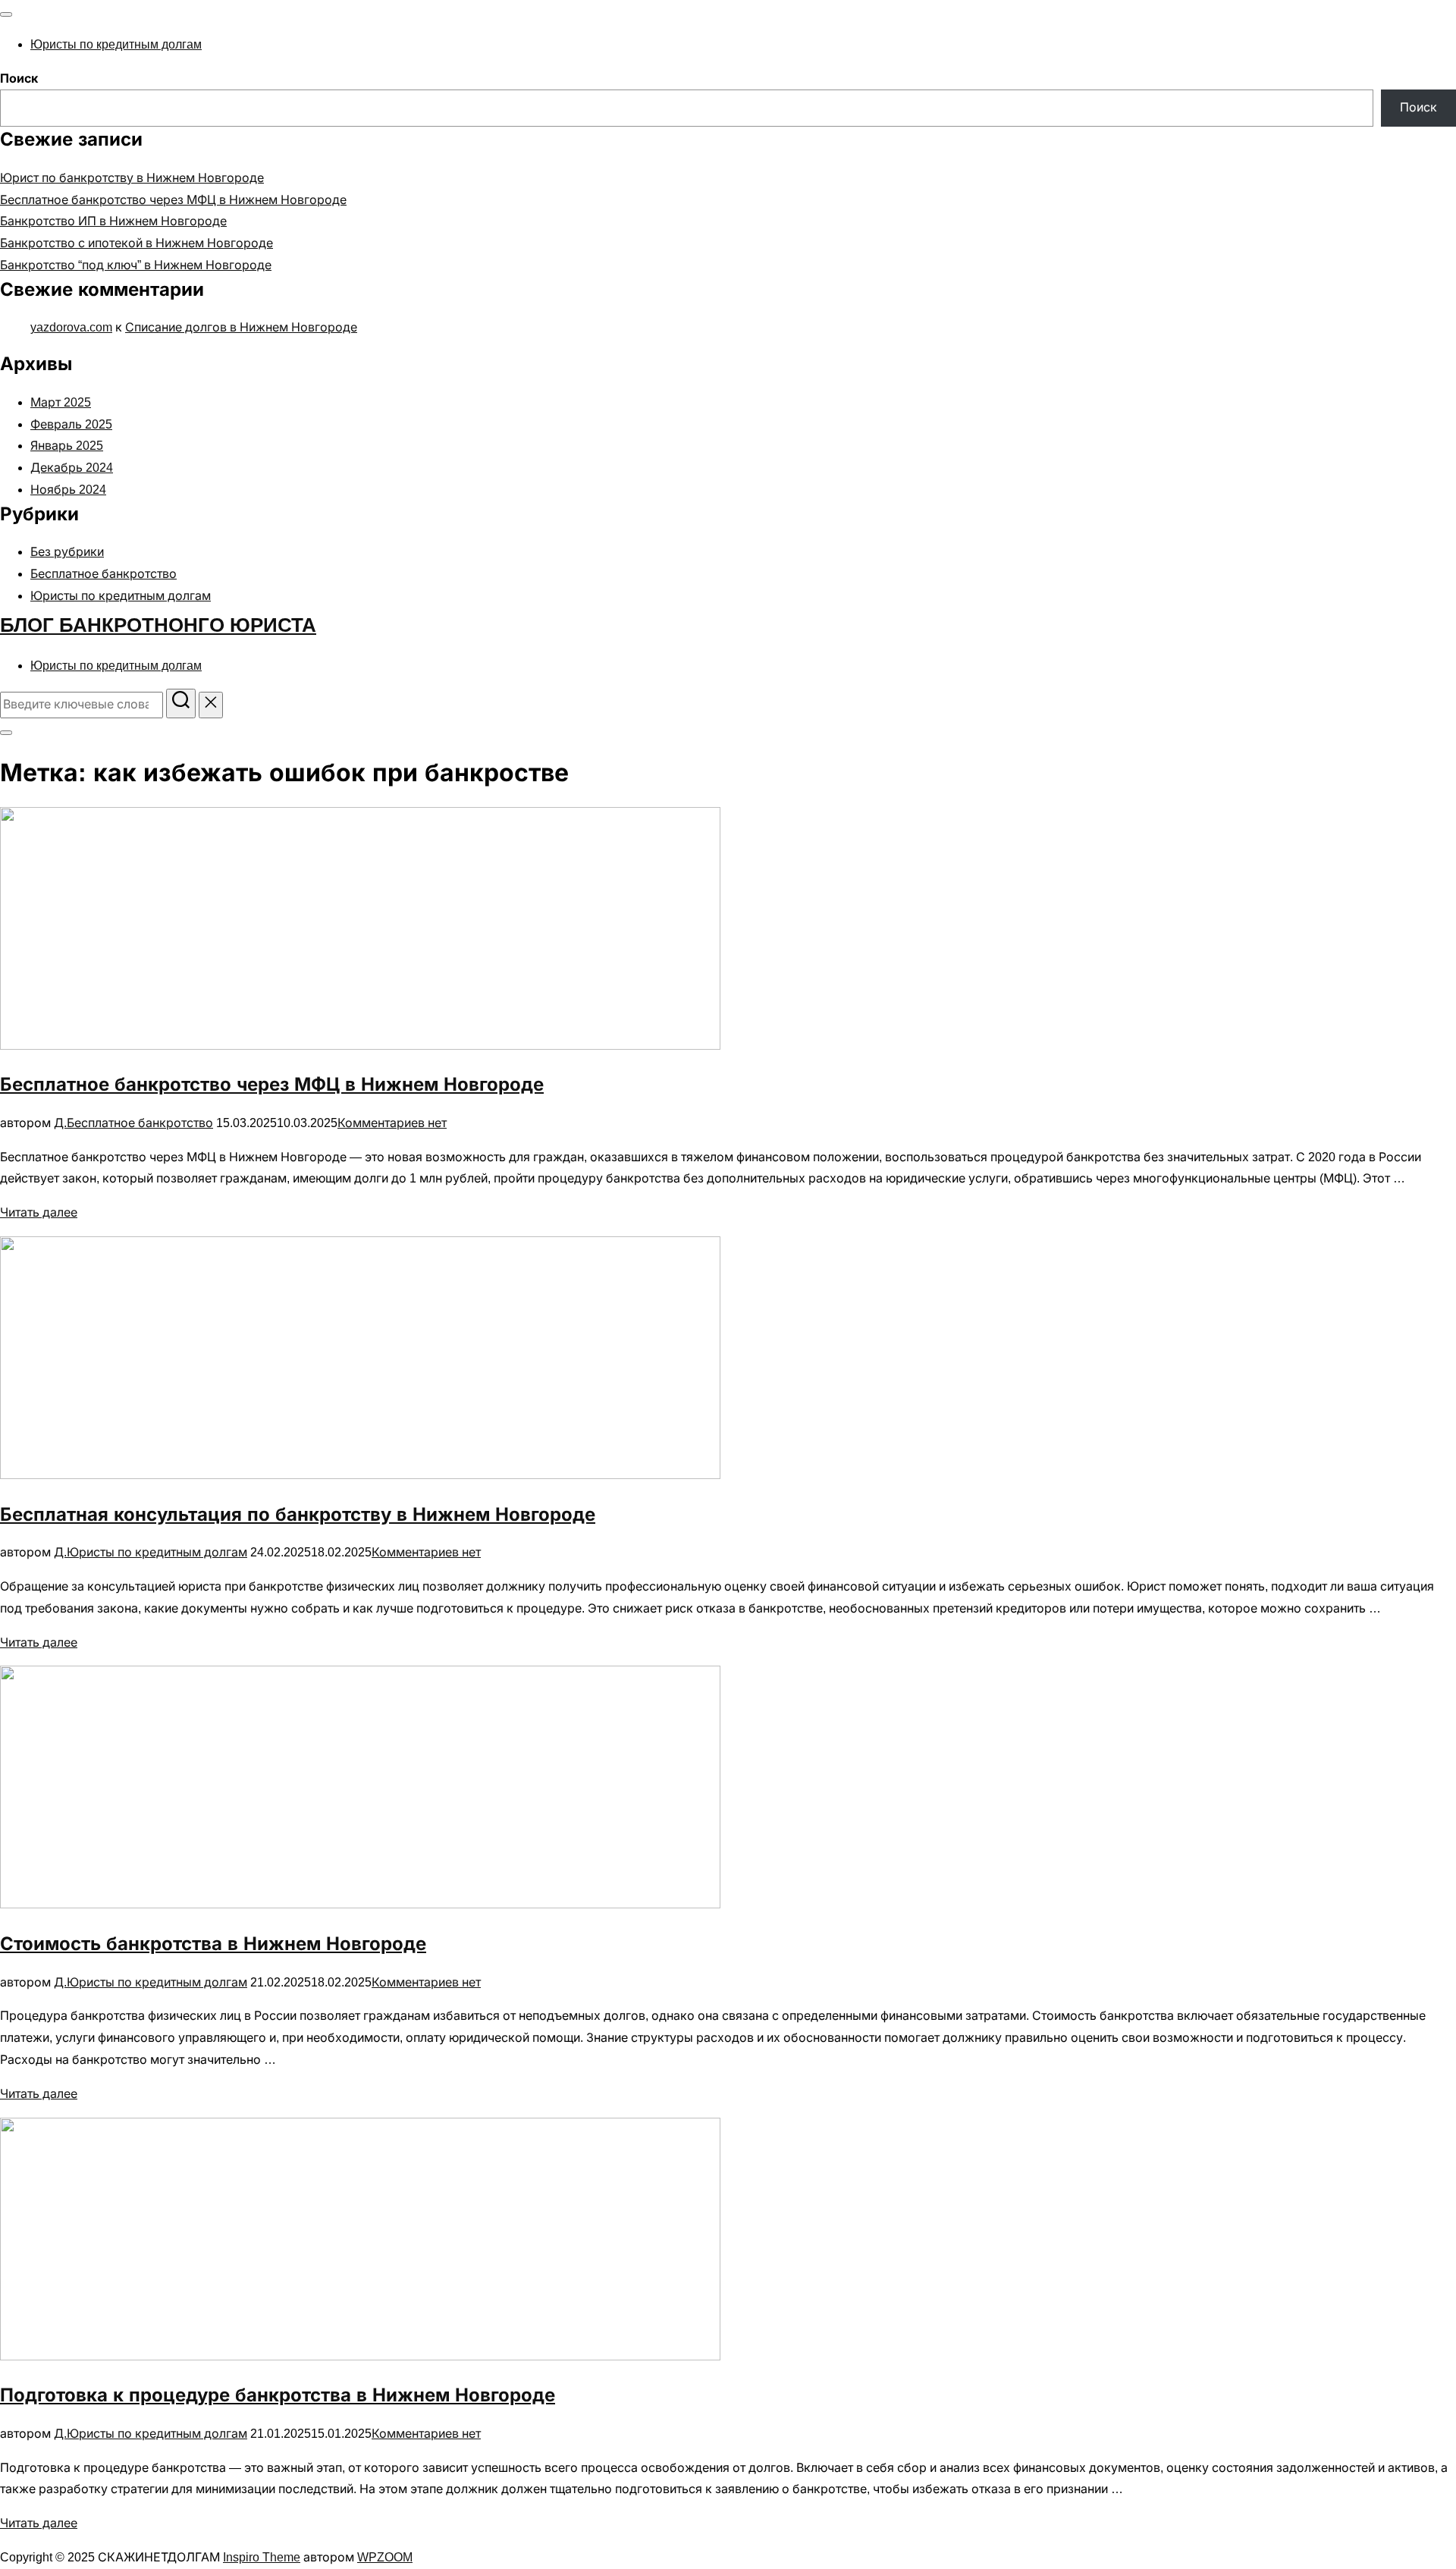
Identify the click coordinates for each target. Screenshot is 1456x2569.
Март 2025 (61, 402)
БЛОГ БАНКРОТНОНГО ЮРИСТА (158, 625)
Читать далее (39, 1212)
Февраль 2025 (71, 424)
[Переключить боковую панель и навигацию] (6, 733)
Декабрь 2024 (72, 468)
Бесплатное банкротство (104, 574)
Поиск (19, 79)
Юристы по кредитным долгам (116, 44)
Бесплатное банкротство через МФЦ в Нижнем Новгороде (173, 200)
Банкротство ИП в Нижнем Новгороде (113, 221)
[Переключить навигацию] (6, 14)
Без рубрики (67, 552)
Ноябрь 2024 (68, 490)
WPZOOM (385, 2557)
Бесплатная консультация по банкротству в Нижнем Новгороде (298, 1514)
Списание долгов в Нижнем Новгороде (241, 327)
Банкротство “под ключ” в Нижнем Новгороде (136, 265)
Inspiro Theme (262, 2557)
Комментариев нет (392, 1123)
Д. (60, 1123)
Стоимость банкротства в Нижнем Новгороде (213, 1944)
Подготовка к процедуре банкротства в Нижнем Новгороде (278, 2395)
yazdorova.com (71, 327)
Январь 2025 (67, 446)
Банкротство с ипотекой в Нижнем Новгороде (136, 243)
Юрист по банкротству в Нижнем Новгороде (132, 178)
